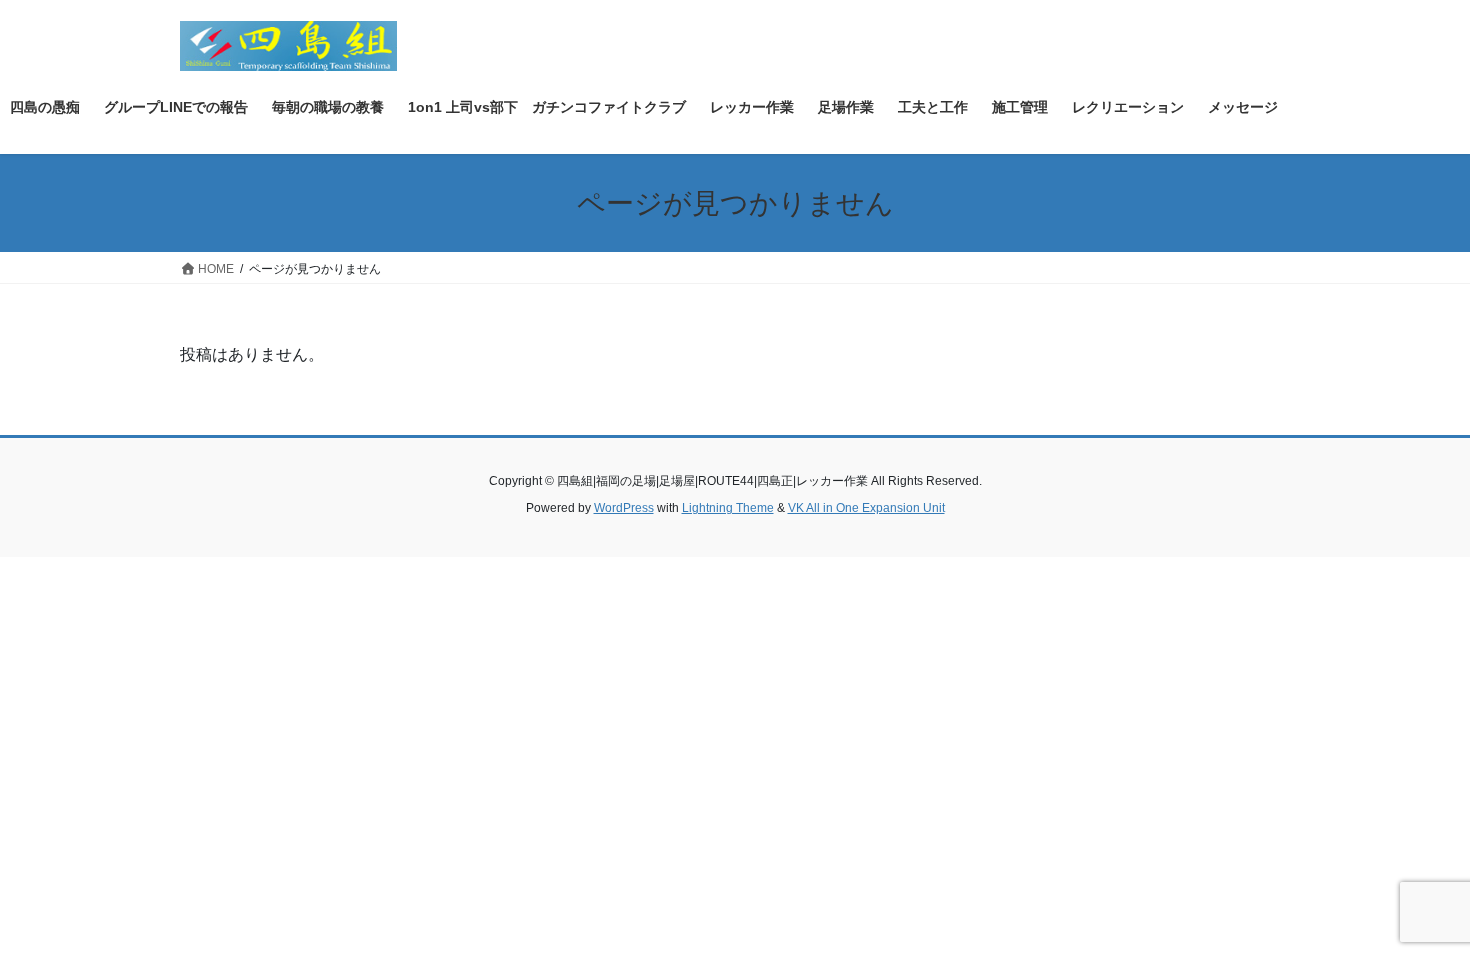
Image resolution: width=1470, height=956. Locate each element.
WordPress (624, 508)
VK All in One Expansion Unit (866, 508)
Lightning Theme (728, 508)
